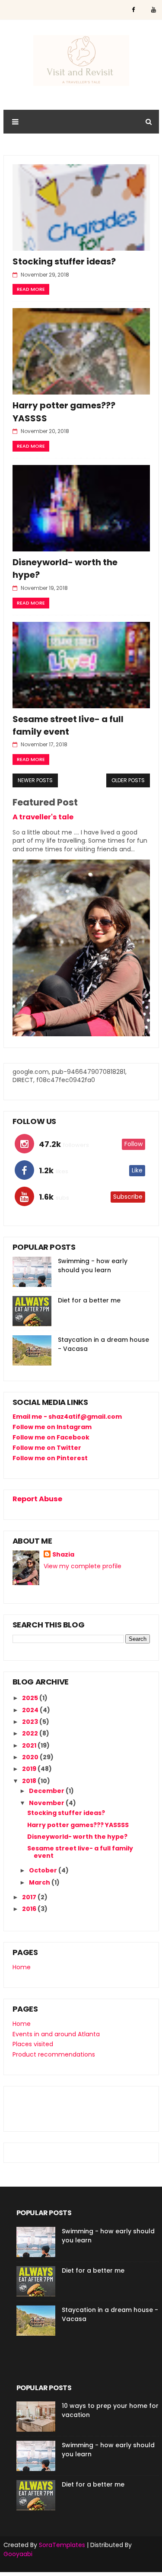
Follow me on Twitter (47, 1448)
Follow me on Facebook (51, 1437)
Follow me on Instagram (52, 1427)
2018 (30, 1781)
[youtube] (154, 10)
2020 (31, 1757)
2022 (31, 1733)
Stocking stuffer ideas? (64, 261)
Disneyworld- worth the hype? (77, 1837)
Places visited (33, 2044)
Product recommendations (54, 2054)
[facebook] (133, 10)
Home (22, 1967)
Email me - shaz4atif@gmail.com (67, 1417)
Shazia (63, 1555)
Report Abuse (37, 1499)
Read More (31, 289)
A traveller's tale (43, 817)
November (47, 1803)
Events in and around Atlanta (56, 2034)
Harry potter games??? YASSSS (78, 1825)
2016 (30, 1909)
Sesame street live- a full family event (68, 725)
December (47, 1791)
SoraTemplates (62, 2545)
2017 (30, 1897)
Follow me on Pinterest (50, 1458)
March (40, 1882)
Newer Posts (35, 780)
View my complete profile (83, 1566)
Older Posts (128, 780)
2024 (31, 1710)
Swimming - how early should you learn (93, 1266)
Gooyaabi (18, 2554)
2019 (30, 1769)
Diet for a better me (89, 1300)
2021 (30, 1745)
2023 (31, 1722)
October (44, 1870)
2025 (31, 1698)
